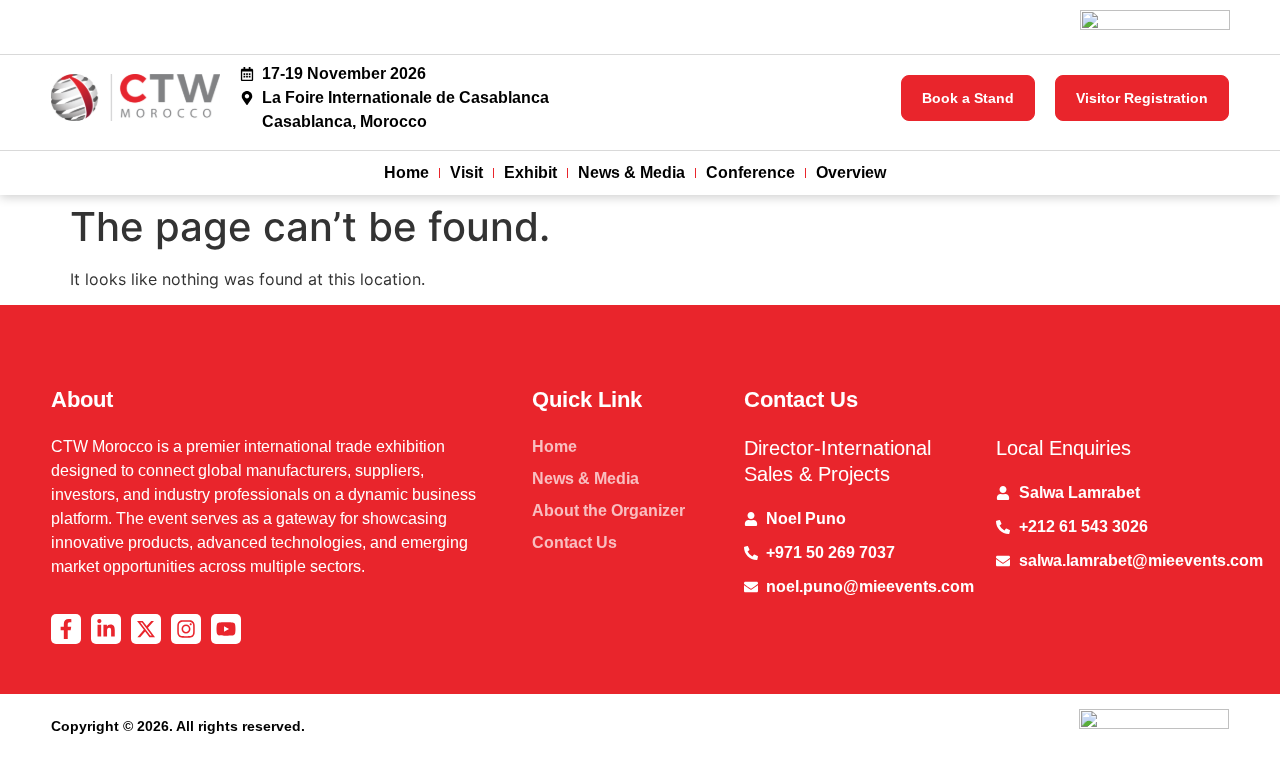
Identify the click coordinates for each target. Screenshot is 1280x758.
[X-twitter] (146, 629)
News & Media (631, 172)
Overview (851, 172)
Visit (466, 172)
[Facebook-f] (66, 629)
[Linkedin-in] (106, 629)
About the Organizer (608, 510)
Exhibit (530, 172)
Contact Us (574, 542)
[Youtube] (226, 629)
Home (406, 172)
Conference (750, 172)
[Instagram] (186, 629)
